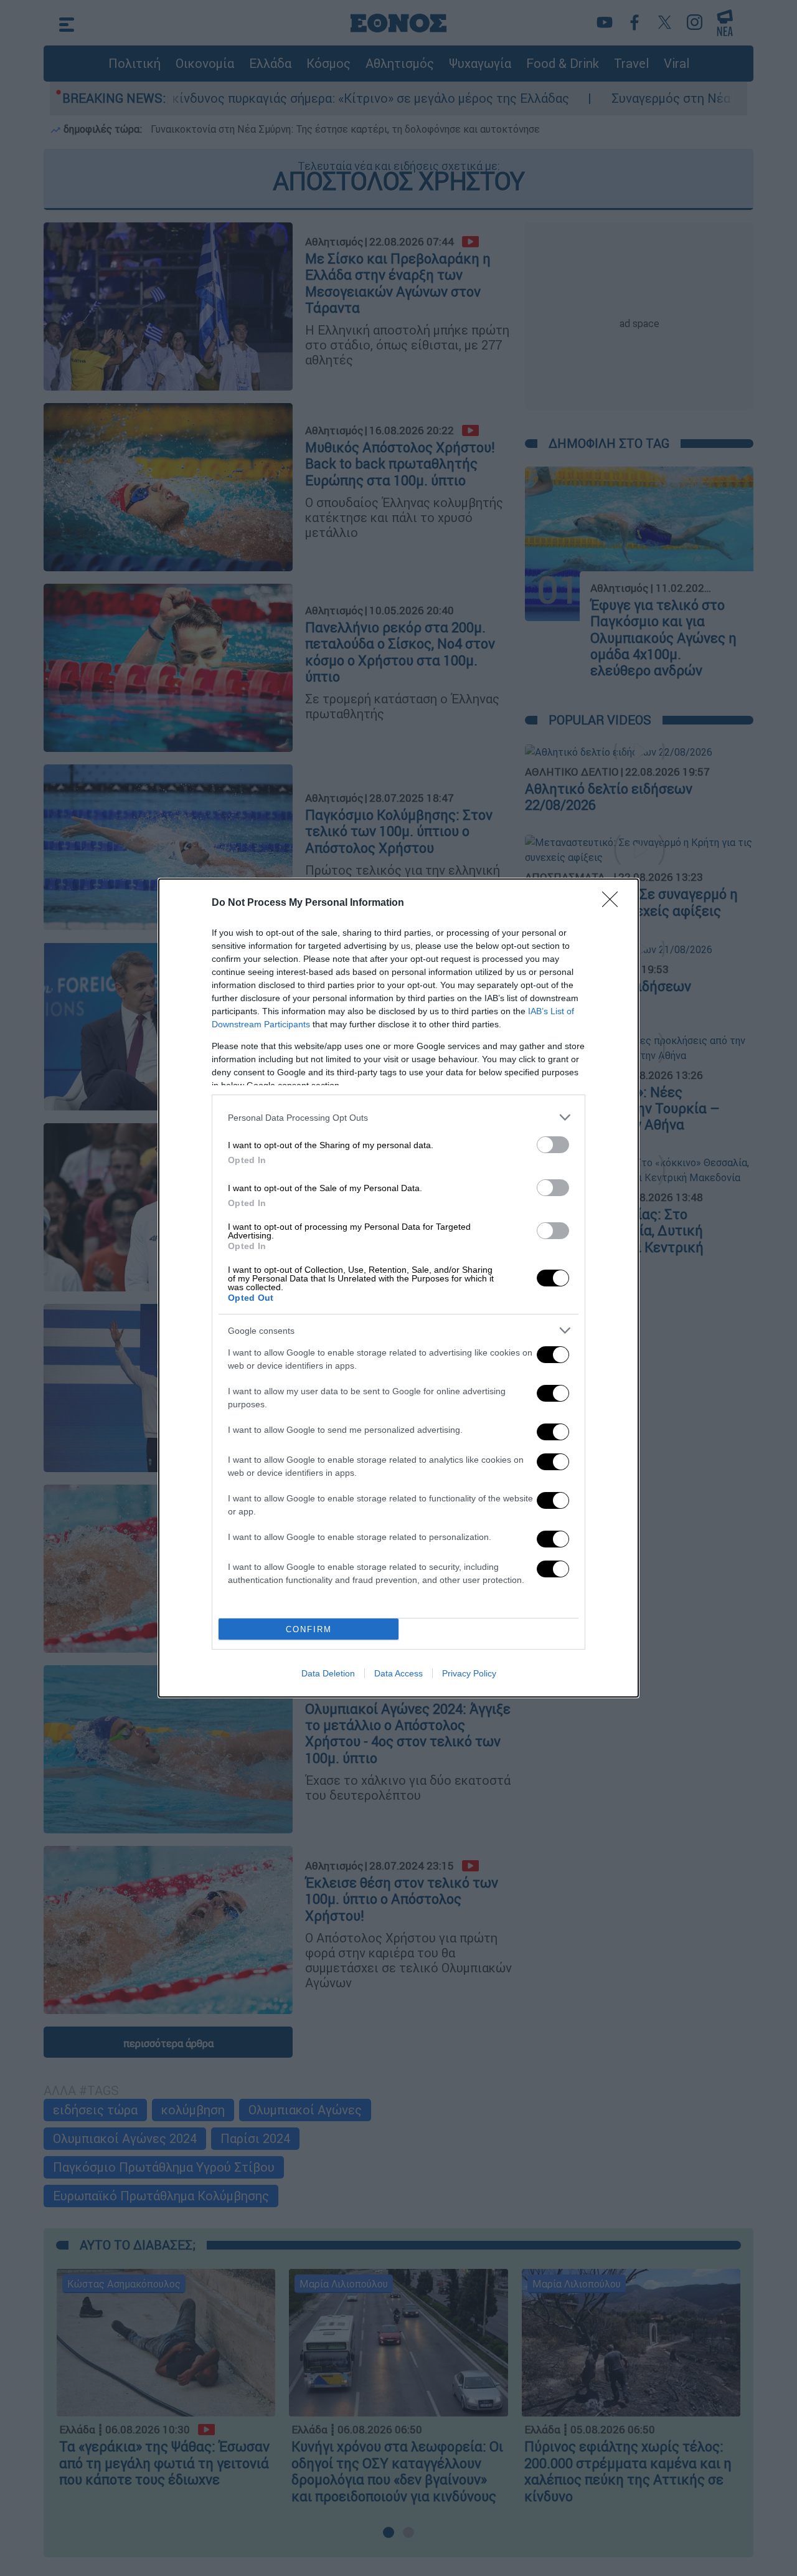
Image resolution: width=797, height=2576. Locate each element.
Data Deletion (328, 1673)
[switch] (553, 1145)
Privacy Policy (469, 1673)
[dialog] (398, 1288)
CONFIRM (309, 1629)
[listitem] (398, 1117)
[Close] (614, 903)
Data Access (398, 1673)
